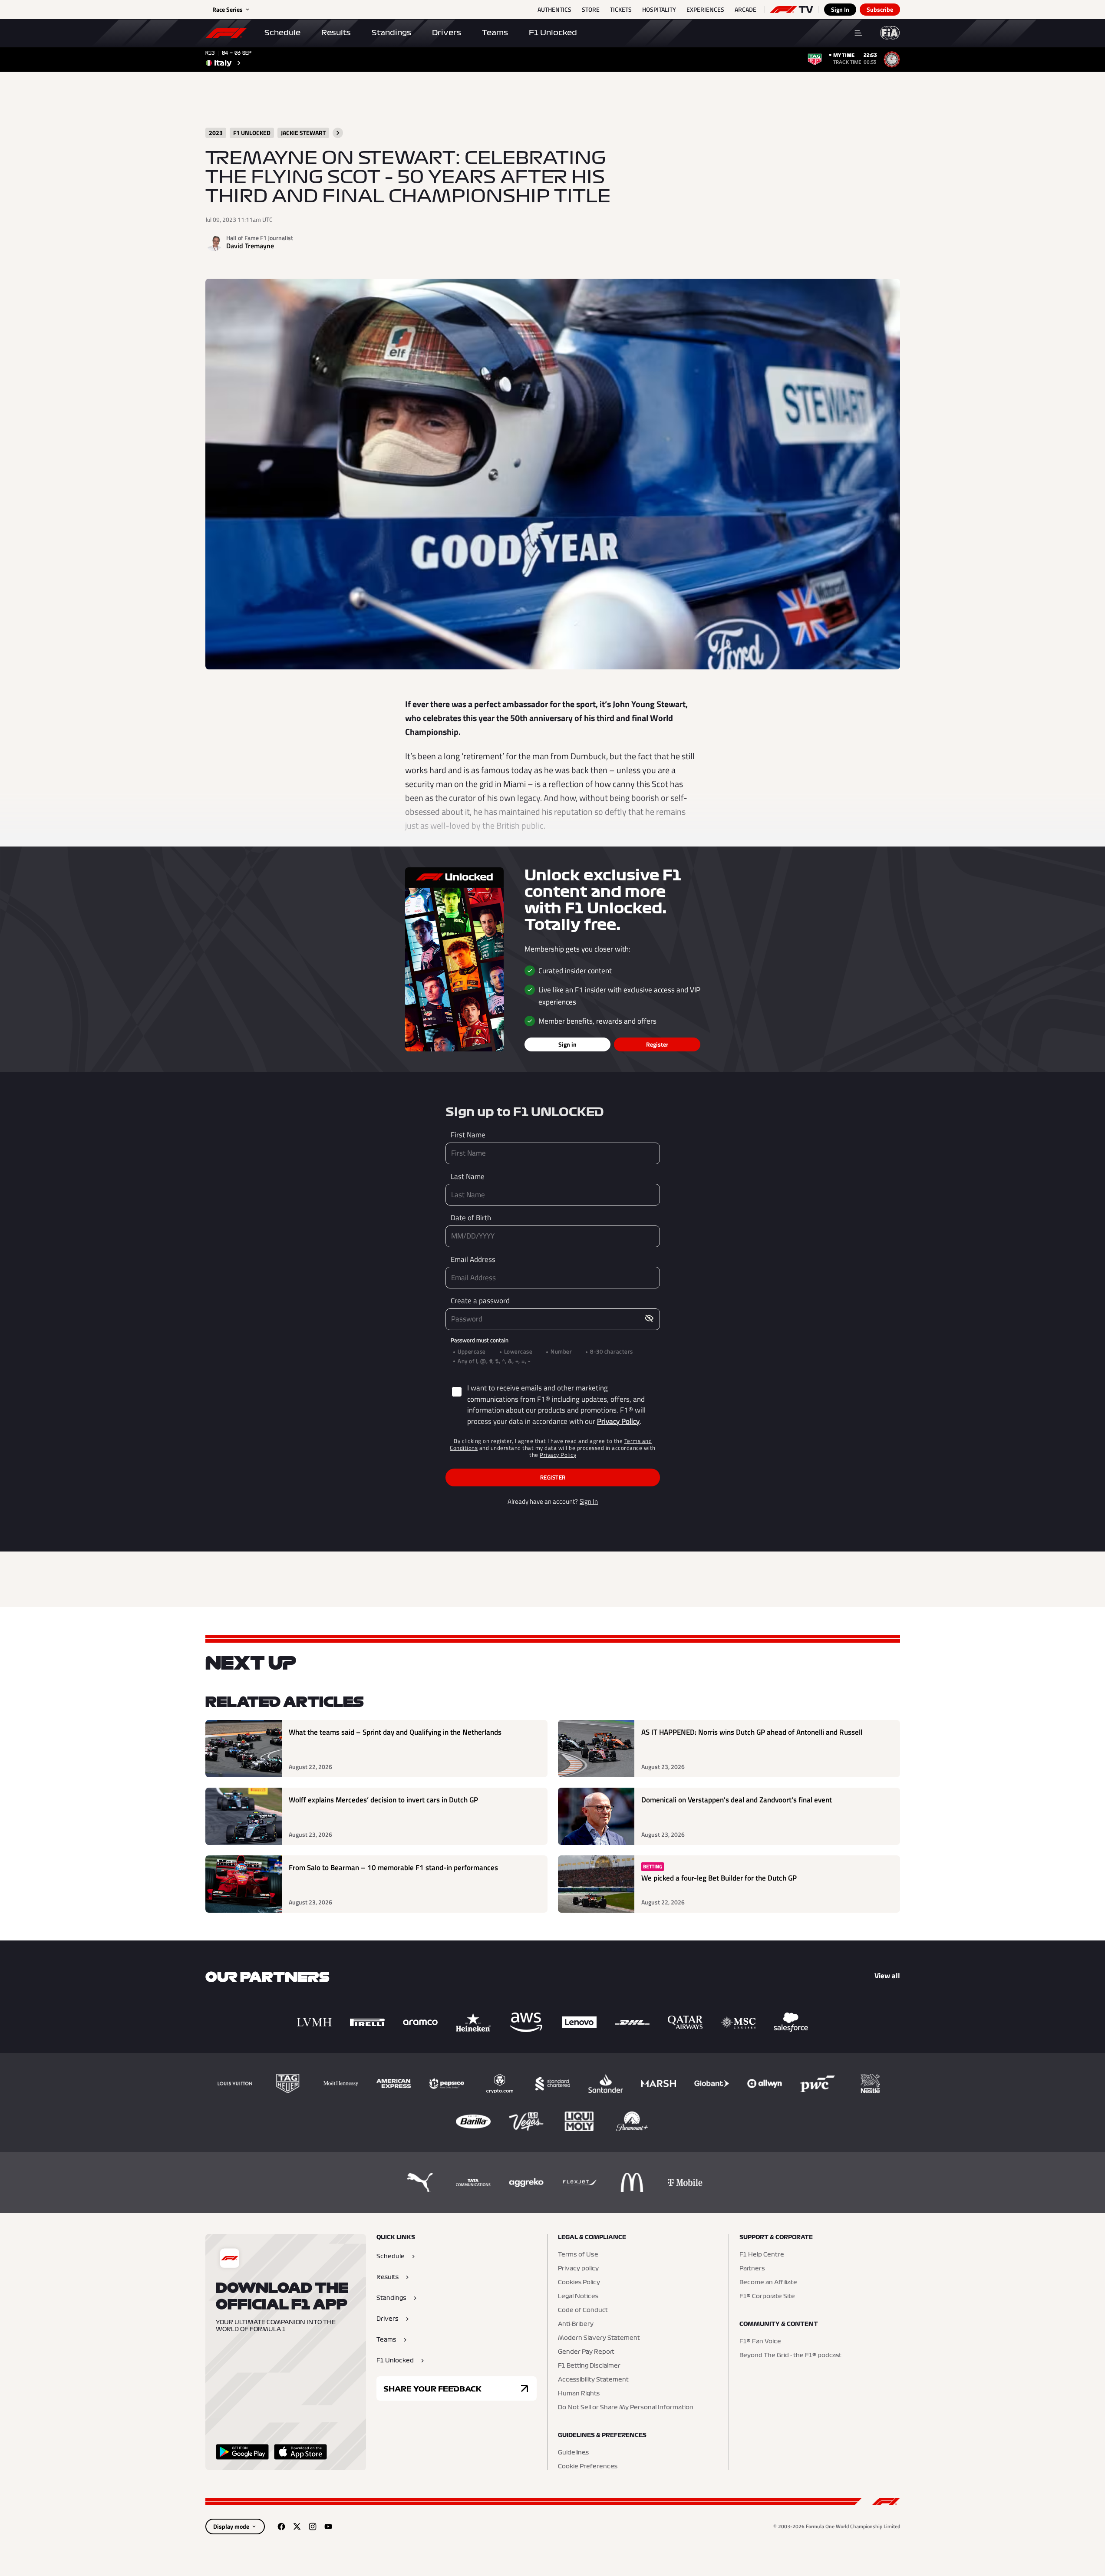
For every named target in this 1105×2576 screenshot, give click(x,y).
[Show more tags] (338, 133)
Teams (495, 33)
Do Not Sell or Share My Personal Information (626, 2408)
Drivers (447, 33)
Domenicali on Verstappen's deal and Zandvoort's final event (737, 1800)
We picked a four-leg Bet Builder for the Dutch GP (719, 1878)
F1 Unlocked (553, 33)
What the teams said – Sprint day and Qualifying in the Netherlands (395, 1732)
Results (336, 33)
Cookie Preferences (588, 2467)
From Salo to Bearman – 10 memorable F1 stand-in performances (393, 1868)
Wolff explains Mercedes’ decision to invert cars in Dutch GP (383, 1800)
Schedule (282, 33)
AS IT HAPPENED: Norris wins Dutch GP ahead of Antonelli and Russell (752, 1732)
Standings (391, 33)
